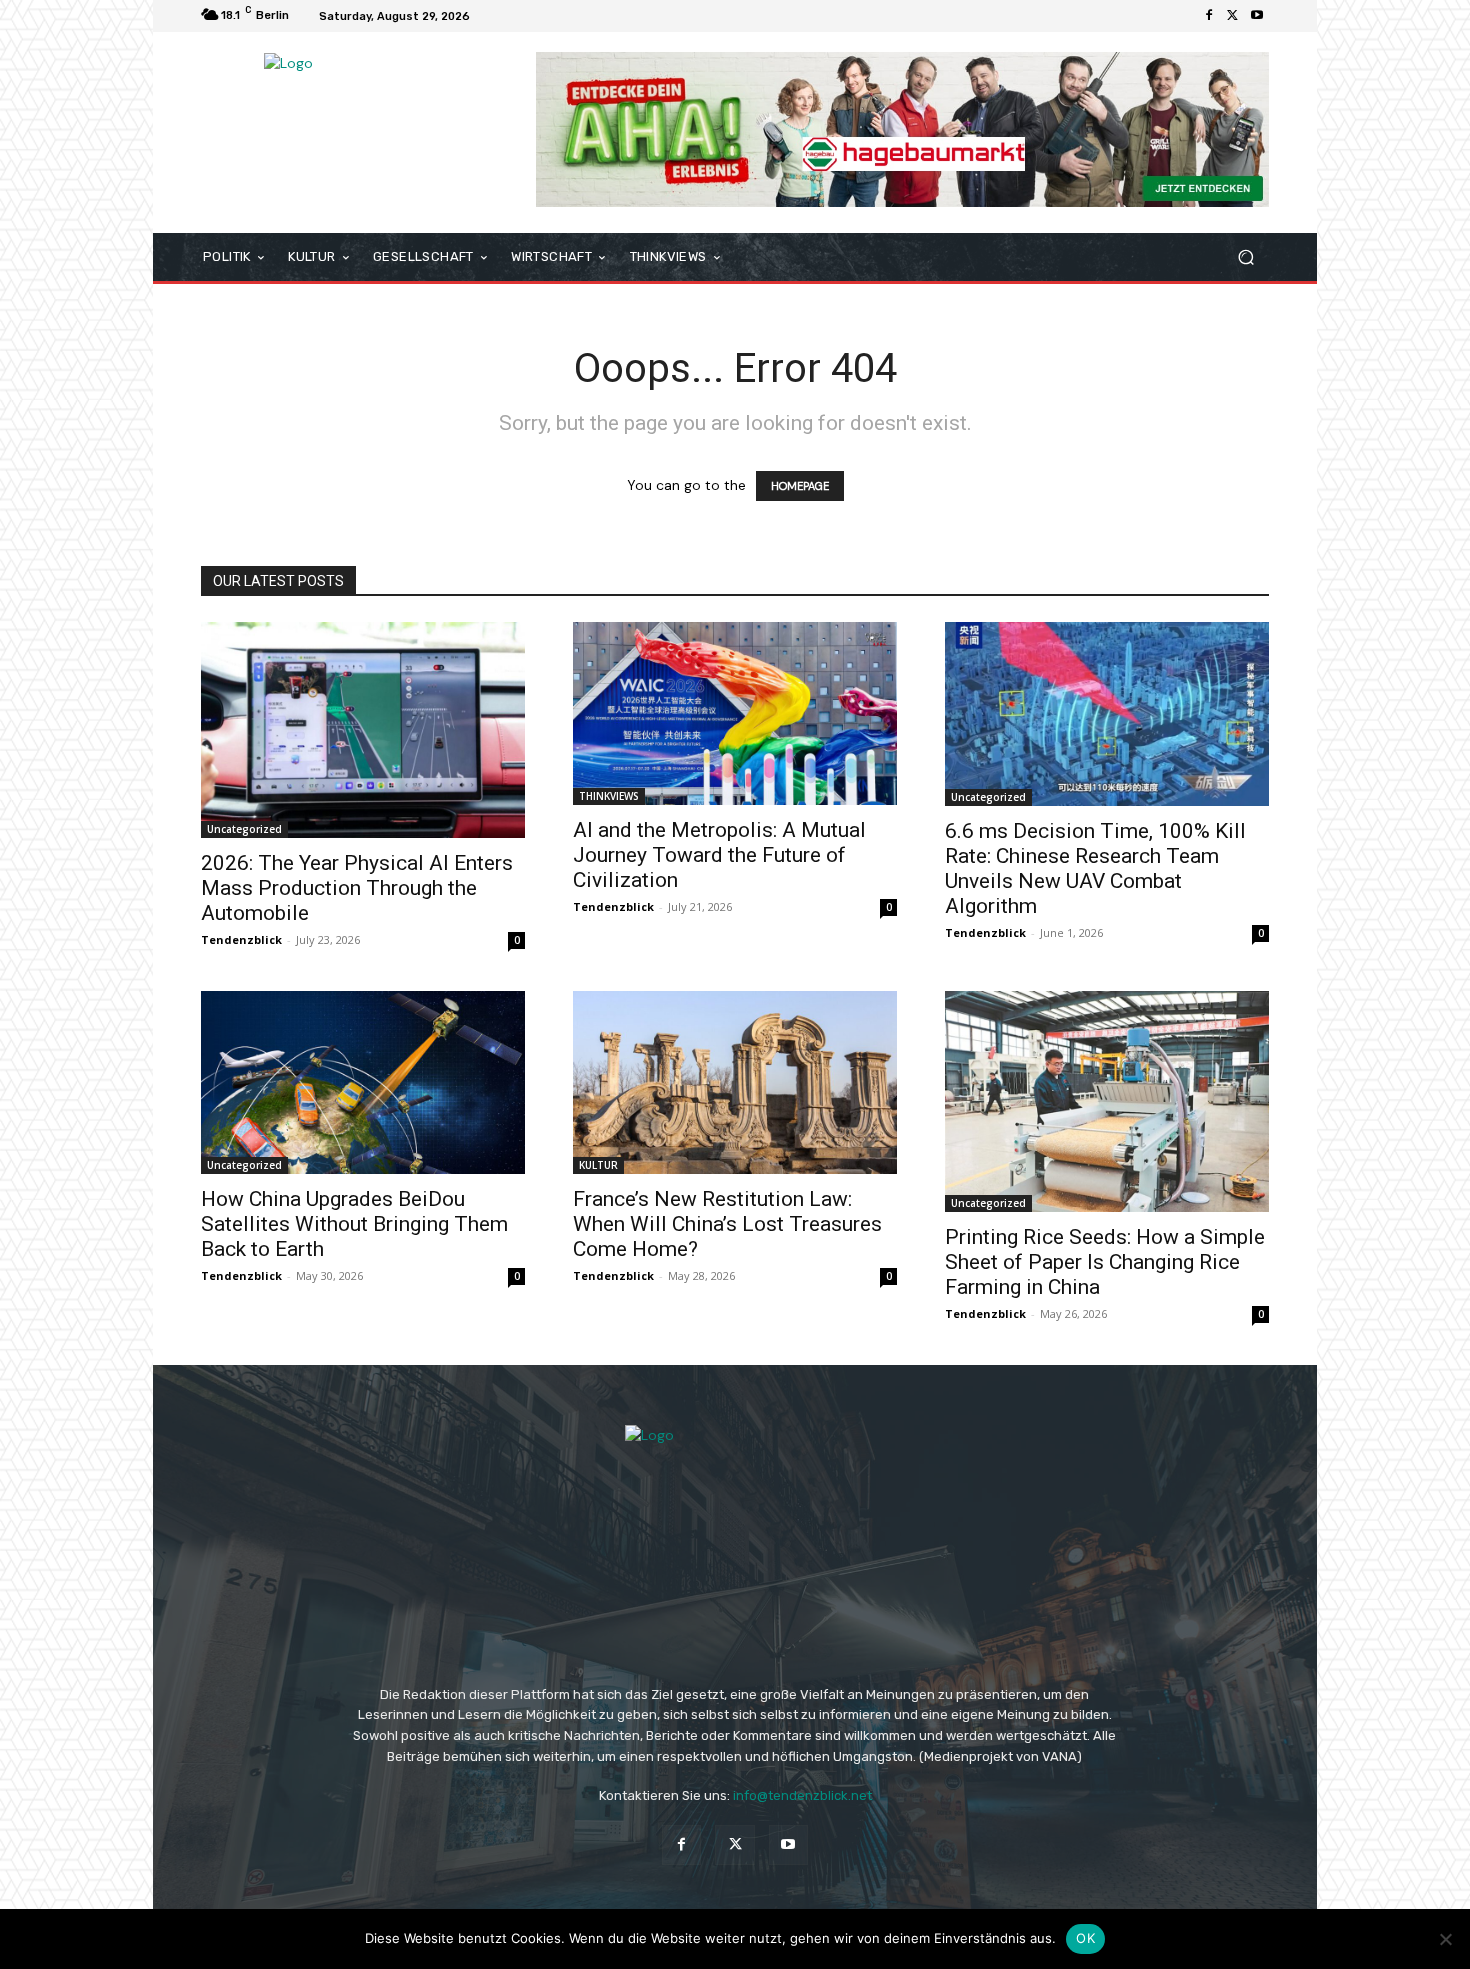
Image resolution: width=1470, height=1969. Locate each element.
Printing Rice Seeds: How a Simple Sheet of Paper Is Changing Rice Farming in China (1105, 1262)
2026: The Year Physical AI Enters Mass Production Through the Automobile (357, 888)
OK (1085, 1938)
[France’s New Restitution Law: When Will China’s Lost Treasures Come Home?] (735, 1082)
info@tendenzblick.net (802, 1795)
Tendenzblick (241, 939)
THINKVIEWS (609, 796)
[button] (1245, 257)
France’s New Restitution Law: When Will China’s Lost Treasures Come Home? (727, 1224)
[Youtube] (1257, 16)
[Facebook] (1209, 16)
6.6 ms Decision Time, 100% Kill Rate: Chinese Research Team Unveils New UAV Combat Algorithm (1095, 868)
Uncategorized (244, 829)
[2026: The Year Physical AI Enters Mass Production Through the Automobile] (363, 730)
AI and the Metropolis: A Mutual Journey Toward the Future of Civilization (719, 855)
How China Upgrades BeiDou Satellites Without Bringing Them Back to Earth (354, 1224)
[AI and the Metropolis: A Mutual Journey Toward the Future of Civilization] (735, 713)
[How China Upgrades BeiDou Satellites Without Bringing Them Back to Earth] (363, 1082)
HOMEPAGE (800, 486)
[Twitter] (1233, 16)
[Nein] (1445, 1939)
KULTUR (598, 1165)
